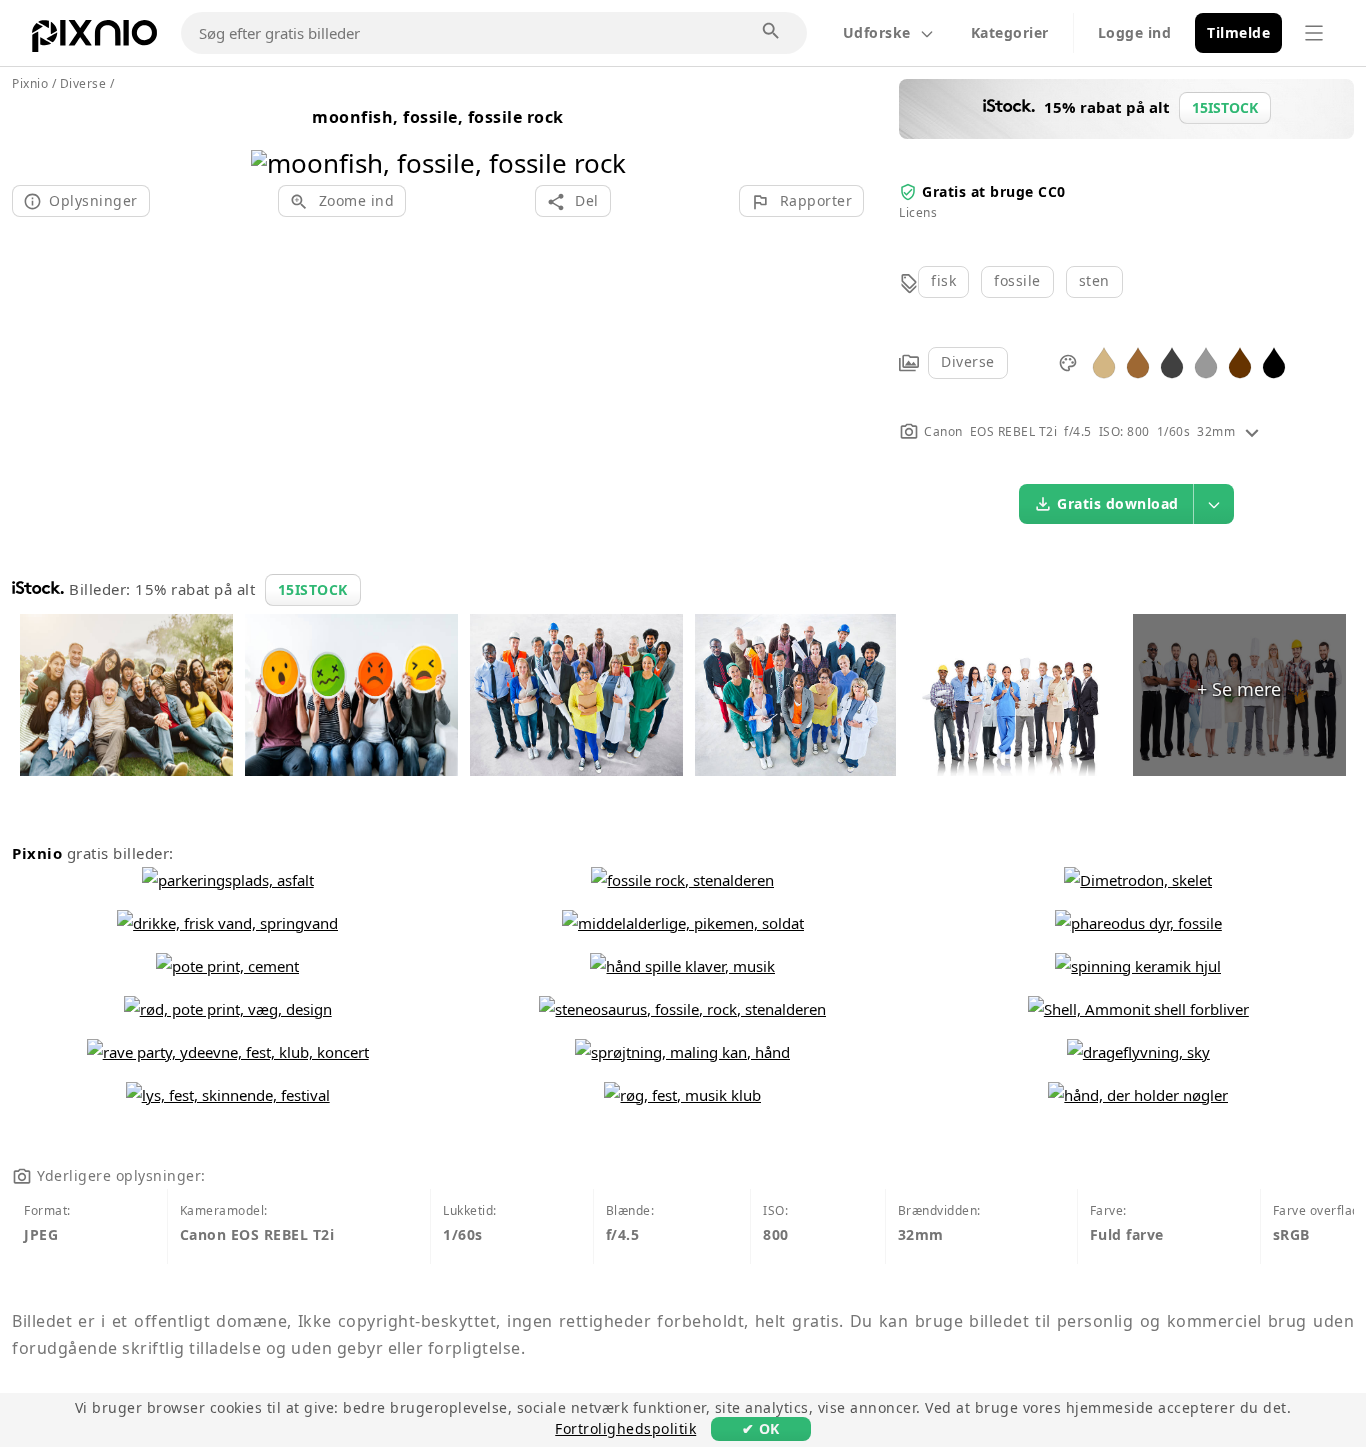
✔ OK (761, 1428)
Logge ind (1135, 32)
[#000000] (1274, 361)
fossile (1017, 280)
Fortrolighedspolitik (625, 1428)
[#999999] (1206, 361)
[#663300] (1240, 361)
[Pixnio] (94, 40)
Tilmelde (1238, 32)
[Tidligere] (273, 137)
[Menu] (1314, 33)
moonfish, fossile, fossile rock (438, 117)
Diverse (968, 361)
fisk (943, 280)
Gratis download (1118, 503)
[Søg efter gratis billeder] (772, 32)
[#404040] (1172, 361)
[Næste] (603, 137)
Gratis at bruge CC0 (994, 191)
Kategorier (1010, 32)
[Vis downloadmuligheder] (1214, 504)
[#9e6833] (1138, 361)
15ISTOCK (313, 589)
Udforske (877, 32)
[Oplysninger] (1252, 431)
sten (1094, 280)
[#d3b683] (1104, 361)
